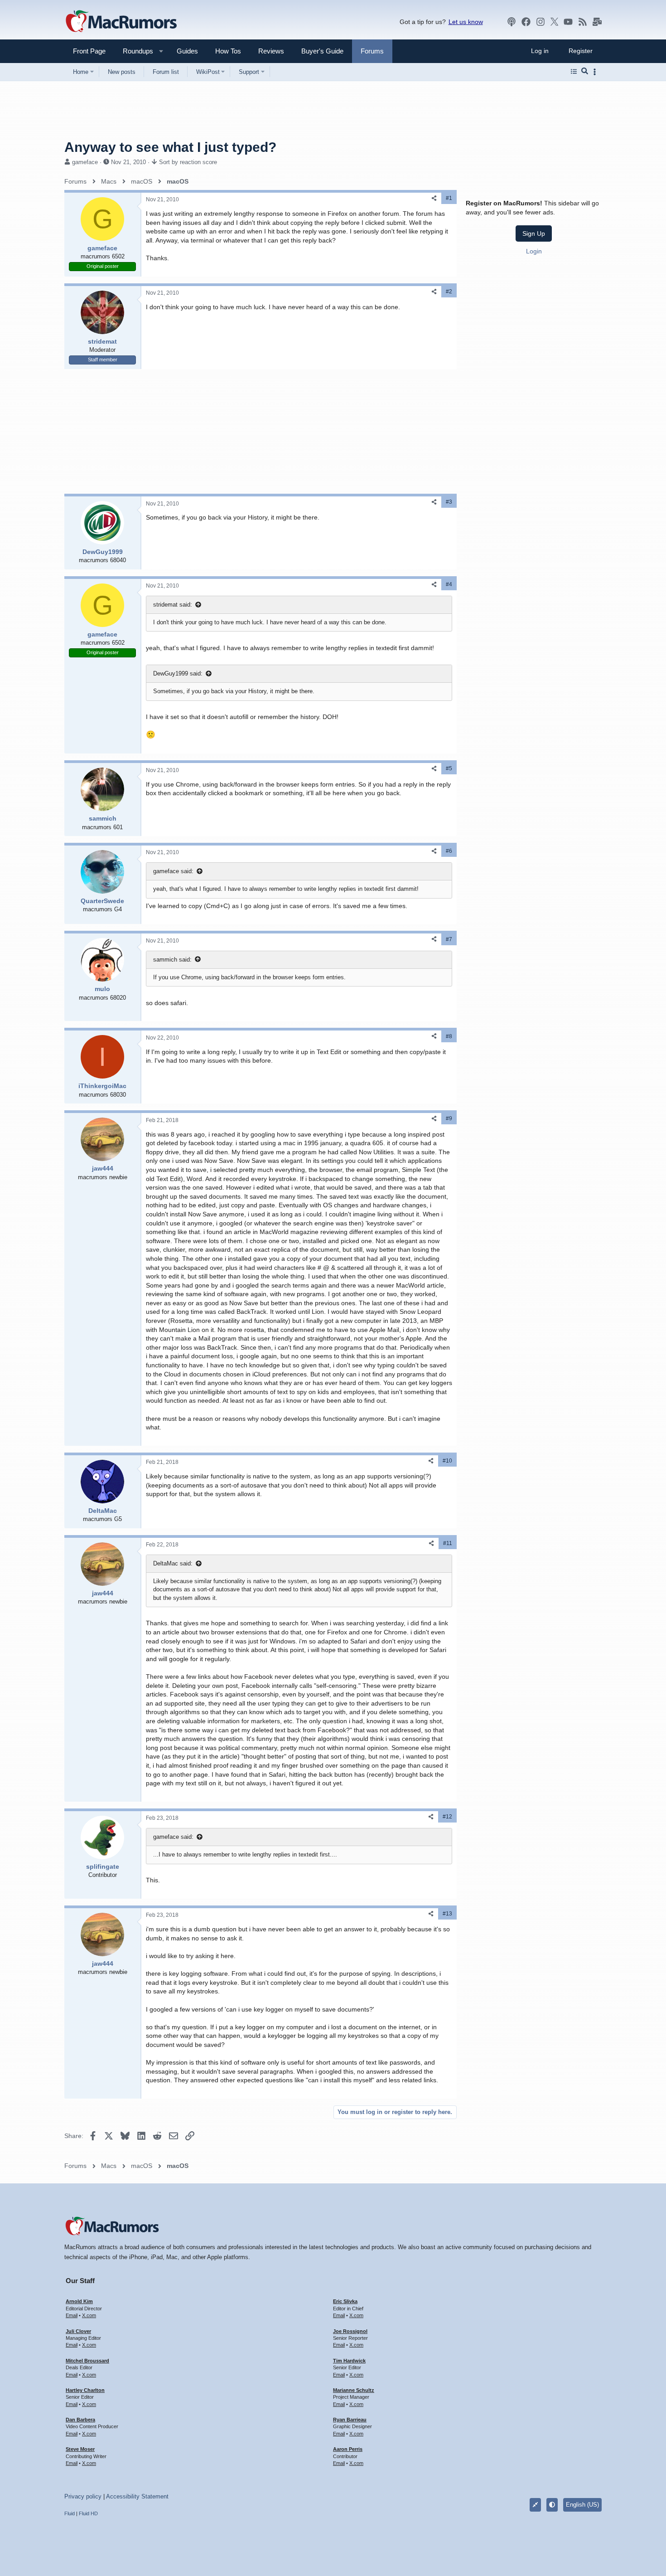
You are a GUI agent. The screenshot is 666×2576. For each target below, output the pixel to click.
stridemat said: (173, 605)
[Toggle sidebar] (596, 72)
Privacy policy (83, 2496)
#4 (449, 584)
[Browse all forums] (574, 72)
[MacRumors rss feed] (583, 22)
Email (72, 2315)
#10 (447, 1461)
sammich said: (172, 960)
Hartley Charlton (85, 2390)
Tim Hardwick (349, 2361)
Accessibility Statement (137, 2496)
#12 (447, 1817)
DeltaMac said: (173, 1563)
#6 (449, 851)
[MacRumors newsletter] (597, 22)
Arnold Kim (79, 2301)
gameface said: (173, 871)
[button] (134, 51)
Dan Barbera (80, 2420)
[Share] (434, 198)
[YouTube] (568, 22)
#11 (448, 1543)
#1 (449, 198)
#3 (449, 502)
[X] (555, 22)
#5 (449, 768)
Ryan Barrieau (350, 2420)
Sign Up (534, 233)
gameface (85, 162)
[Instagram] (541, 22)
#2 (449, 292)
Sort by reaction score (188, 162)
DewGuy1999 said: (178, 673)
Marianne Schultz (354, 2390)
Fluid (70, 2513)
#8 (449, 1036)
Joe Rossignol (350, 2331)
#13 (447, 1914)
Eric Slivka (345, 2301)
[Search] (585, 72)
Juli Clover (78, 2331)
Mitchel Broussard (87, 2361)
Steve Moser (80, 2449)
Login (534, 251)
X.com (89, 2315)
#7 (449, 939)
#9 (449, 1118)
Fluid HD (88, 2513)
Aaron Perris (348, 2449)
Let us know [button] (466, 22)
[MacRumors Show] (512, 22)
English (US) (582, 2505)
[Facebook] (526, 22)
